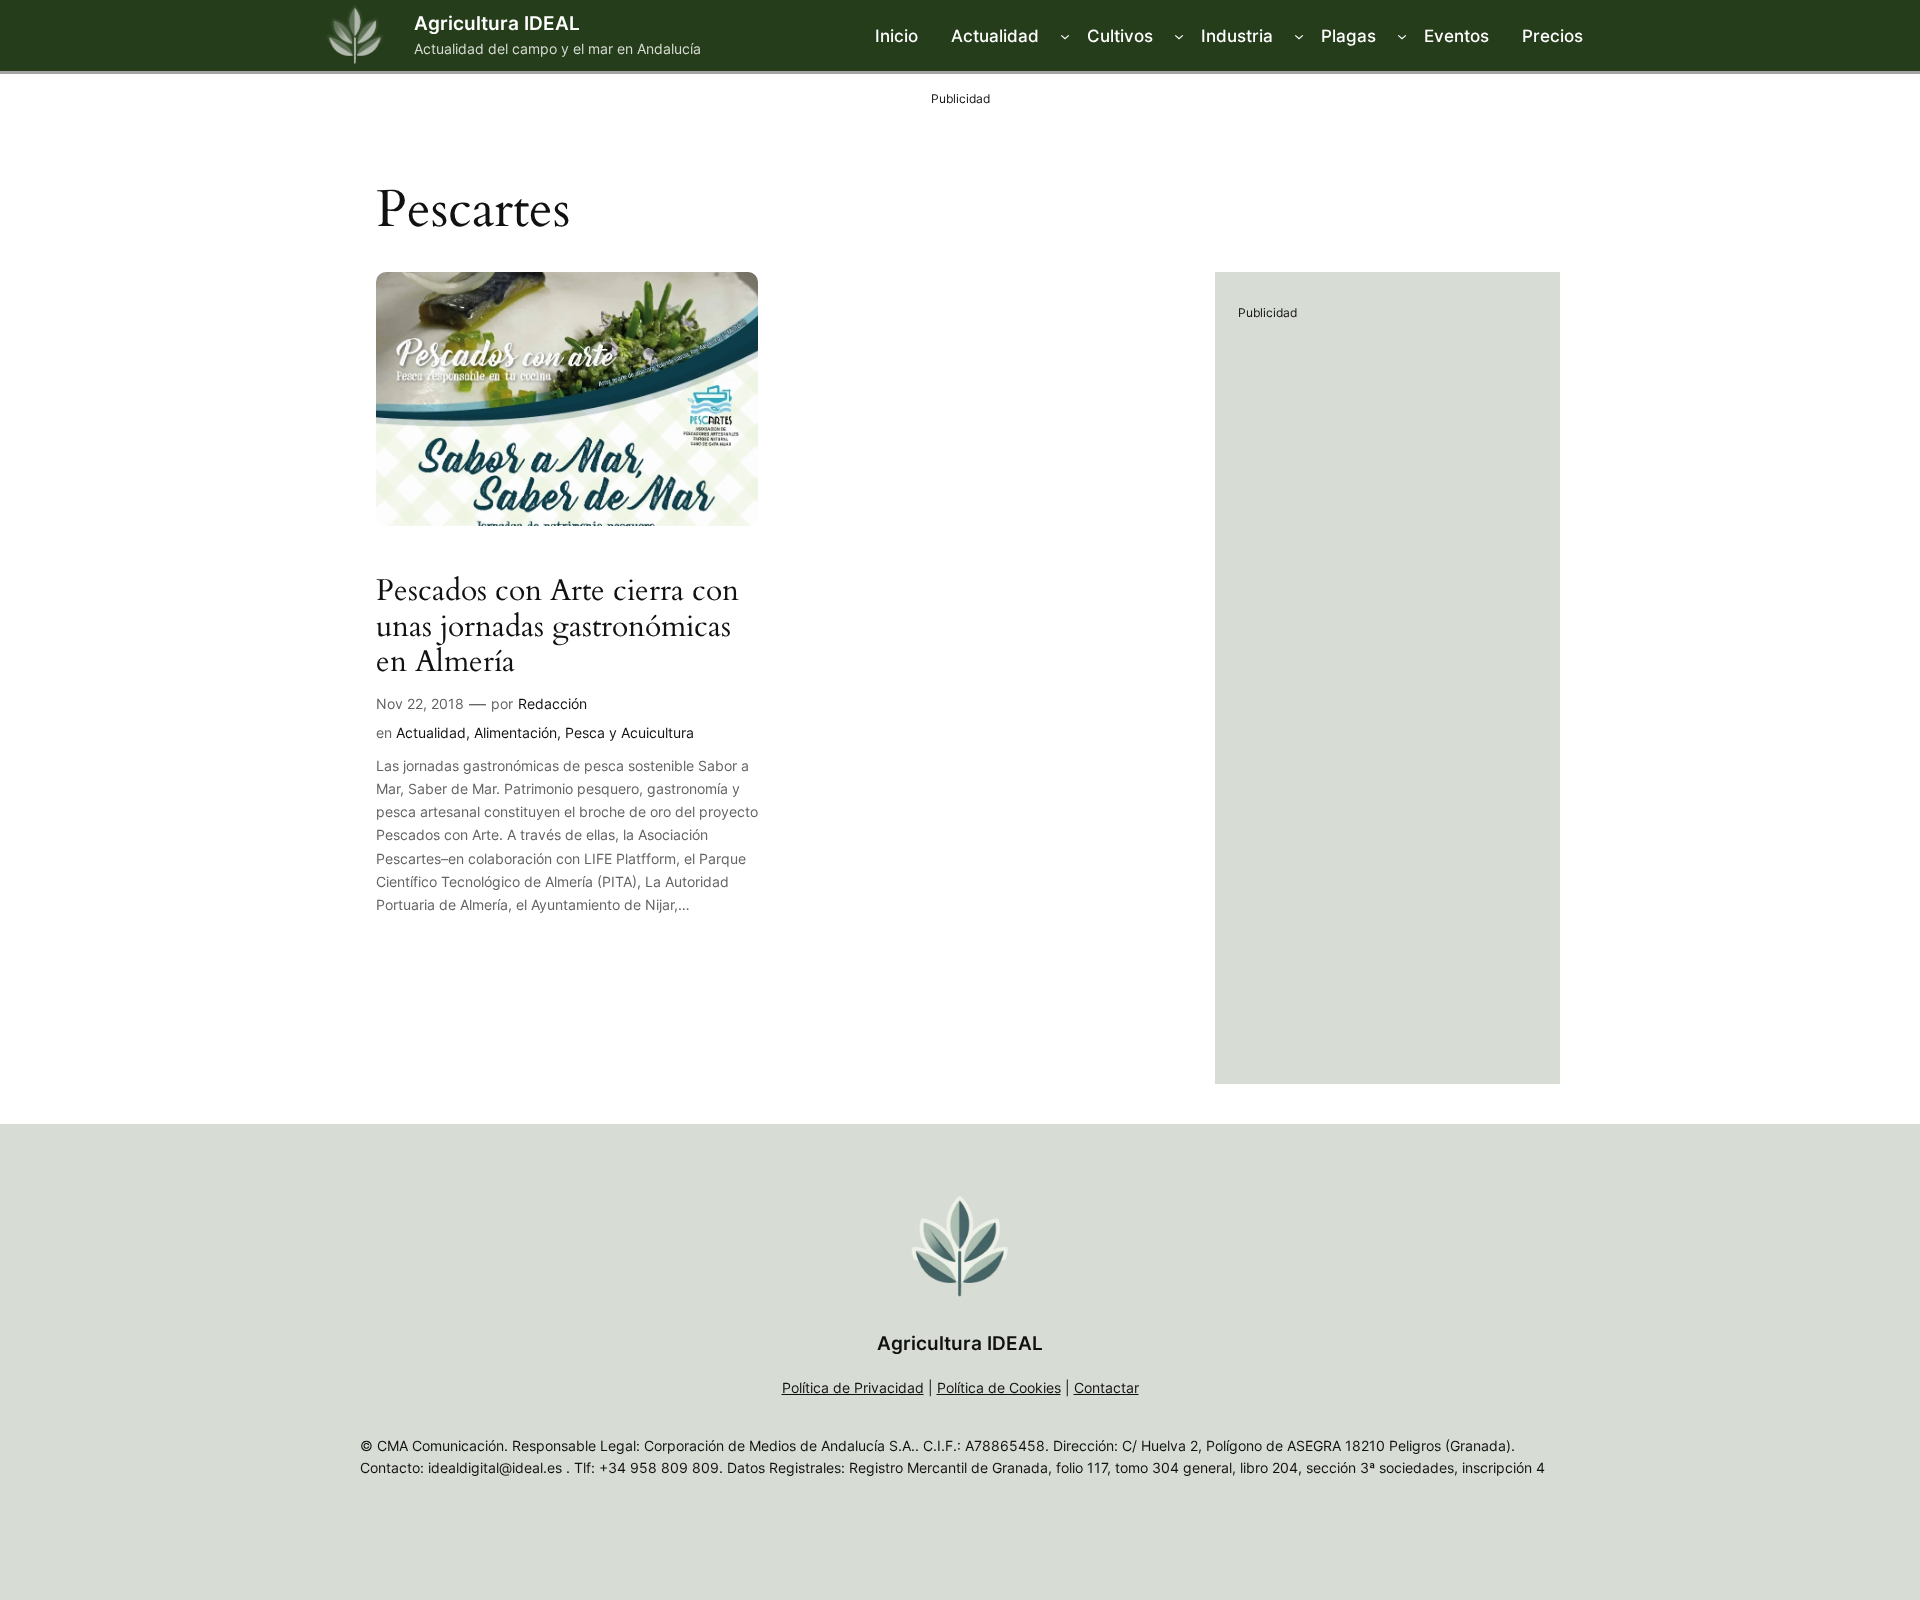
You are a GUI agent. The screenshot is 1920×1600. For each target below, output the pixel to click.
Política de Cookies (999, 1387)
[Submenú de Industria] (1299, 36)
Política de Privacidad (853, 1387)
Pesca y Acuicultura (629, 732)
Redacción (552, 703)
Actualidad (431, 732)
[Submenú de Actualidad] (1065, 36)
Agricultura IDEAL (497, 23)
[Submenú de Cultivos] (1179, 36)
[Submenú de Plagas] (1402, 36)
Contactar (1106, 1387)
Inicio (896, 36)
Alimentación (515, 732)
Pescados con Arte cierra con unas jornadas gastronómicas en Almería (557, 627)
